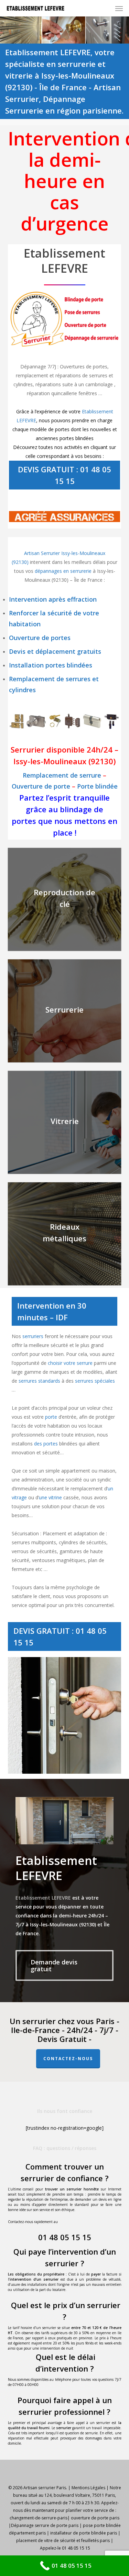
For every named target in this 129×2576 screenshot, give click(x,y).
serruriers (33, 1336)
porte (51, 1417)
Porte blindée (97, 786)
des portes (46, 1444)
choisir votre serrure (70, 1363)
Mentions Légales (88, 2488)
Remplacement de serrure (62, 775)
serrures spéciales (95, 1381)
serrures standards (39, 1381)
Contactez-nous (68, 2059)
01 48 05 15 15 (65, 2237)
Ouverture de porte (41, 786)
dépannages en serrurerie (63, 571)
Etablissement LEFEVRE (43, 1898)
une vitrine (50, 1497)
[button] (119, 8)
